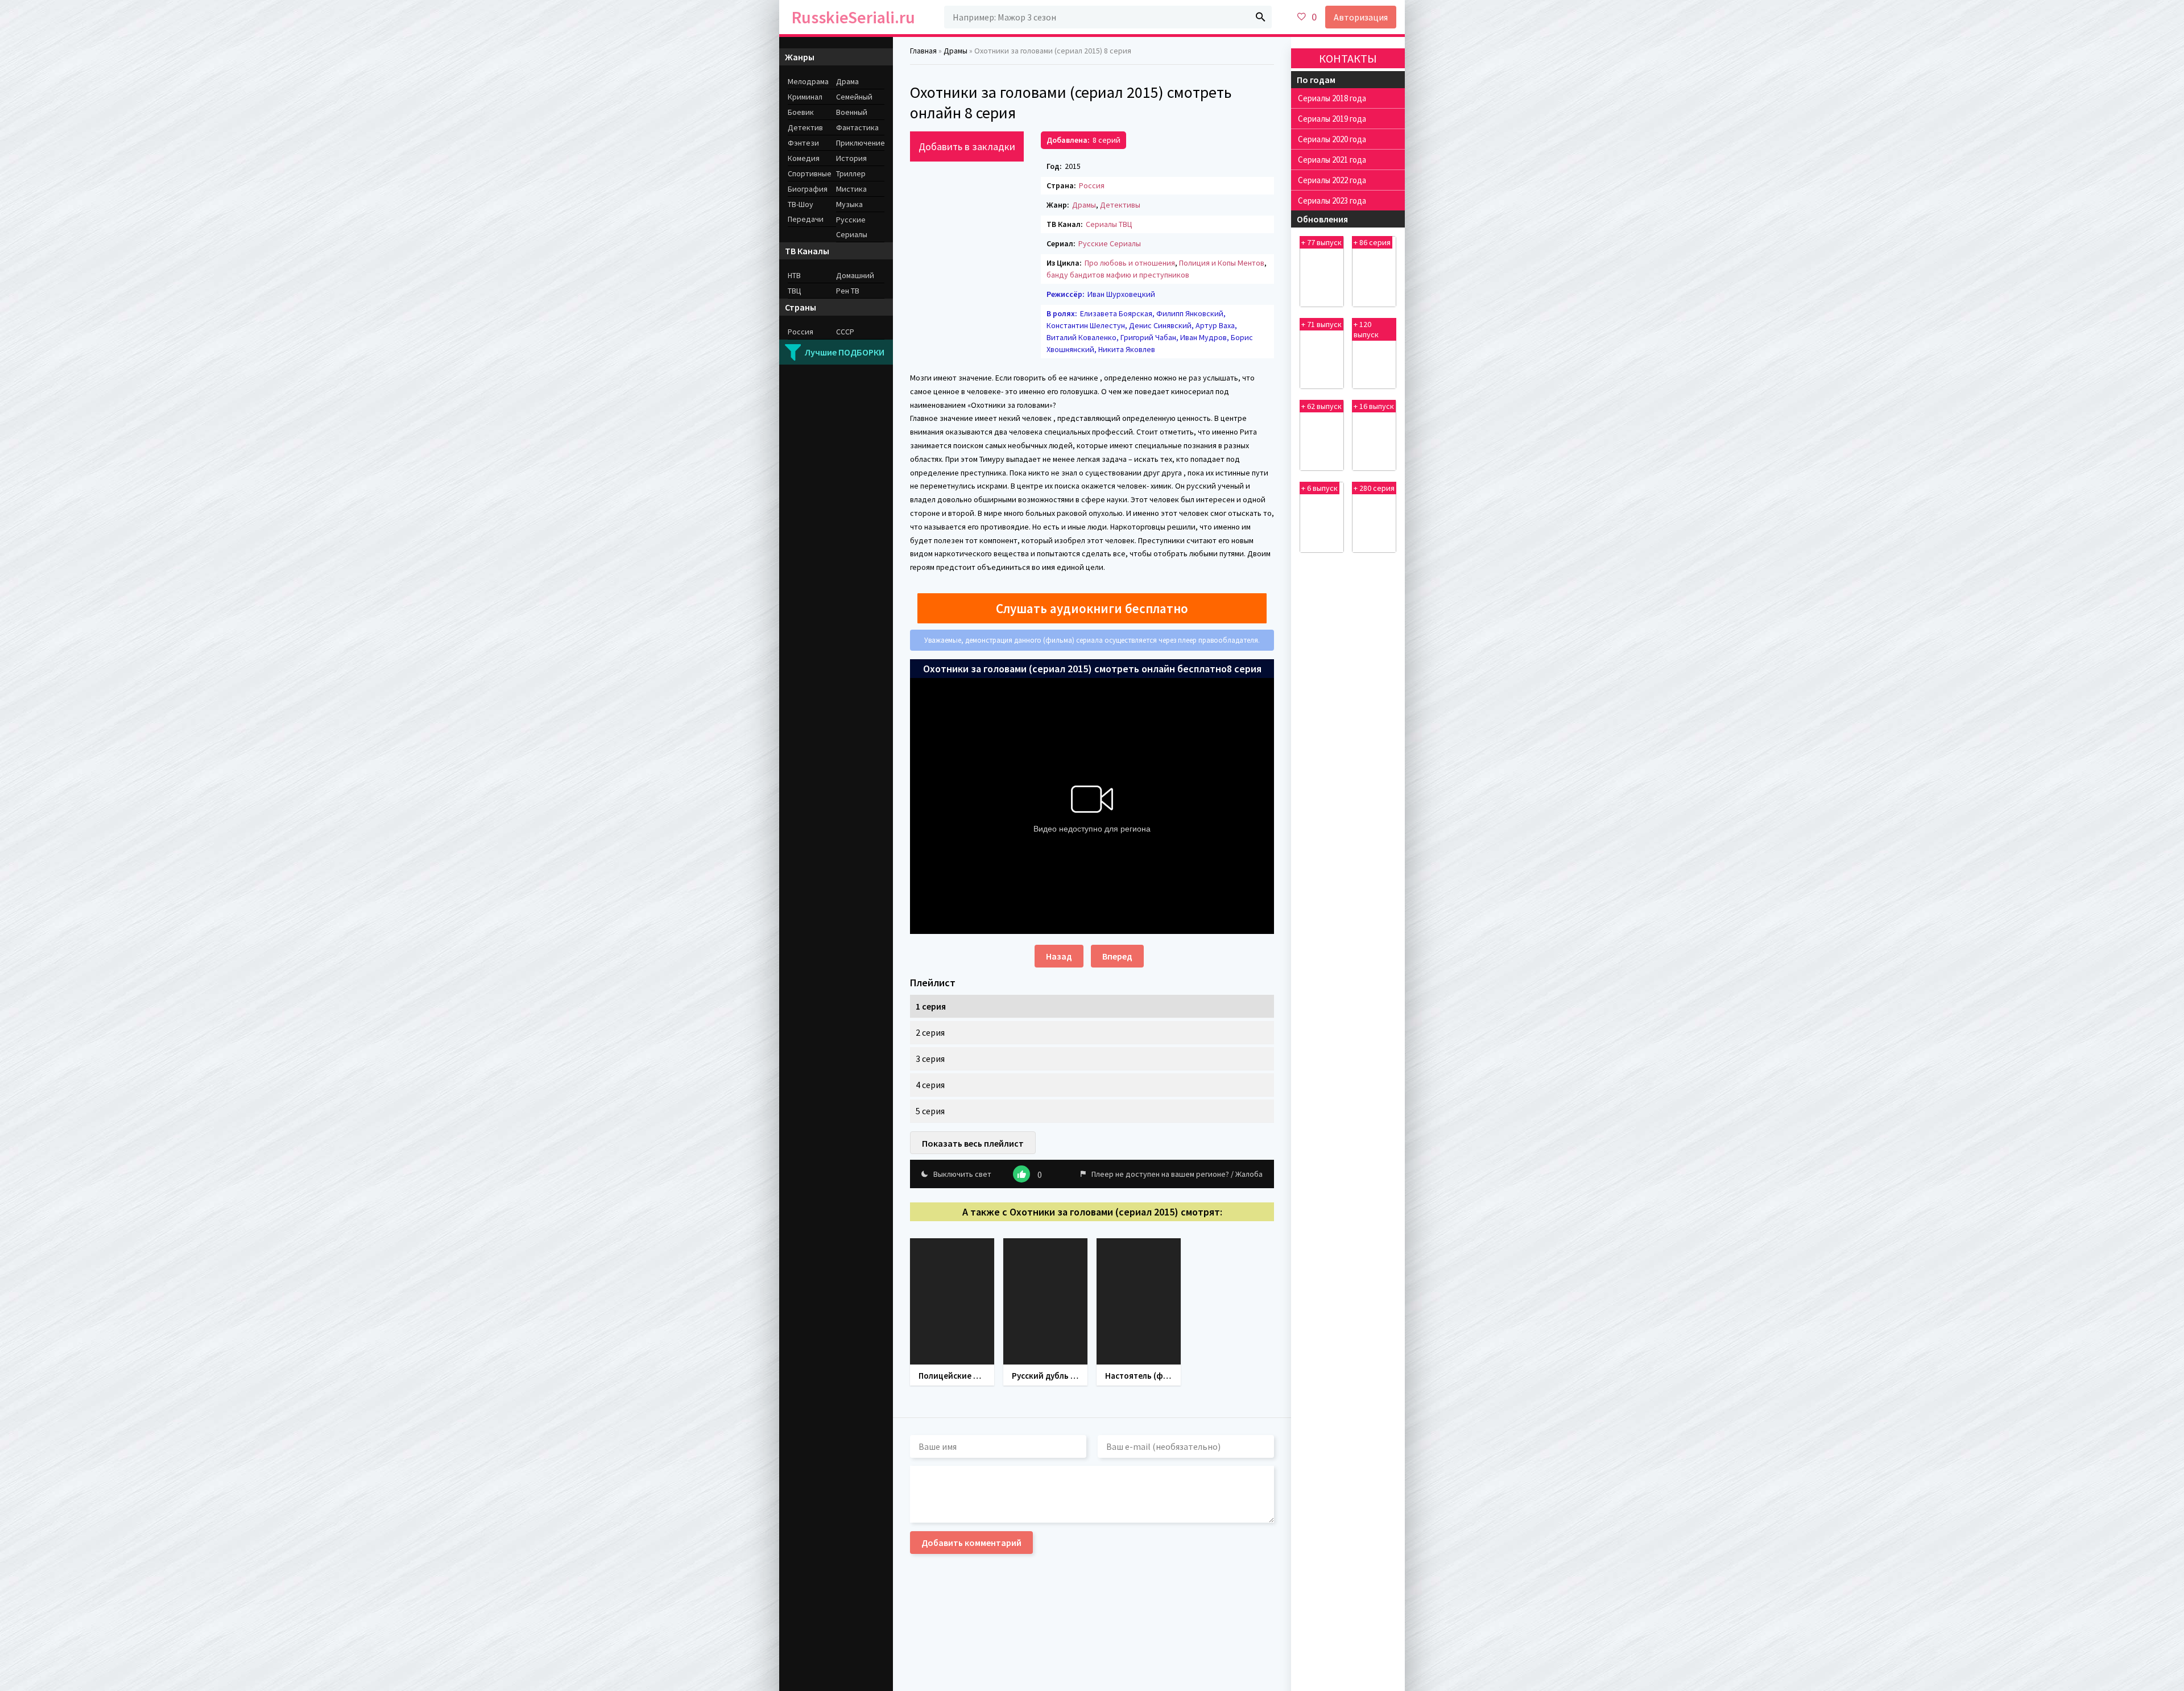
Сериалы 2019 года (1332, 119)
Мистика (851, 189)
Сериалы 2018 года (1332, 98)
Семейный (854, 97)
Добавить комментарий (971, 1543)
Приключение (860, 143)
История (851, 158)
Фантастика (857, 127)
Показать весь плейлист (973, 1143)
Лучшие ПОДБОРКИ (845, 352)
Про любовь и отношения (1130, 263)
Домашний (855, 275)
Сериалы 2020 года (1332, 139)
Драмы (1084, 205)
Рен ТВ (848, 291)
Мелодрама (808, 81)
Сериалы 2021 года (1332, 160)
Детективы (1120, 205)
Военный (852, 112)
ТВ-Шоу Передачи (806, 212)
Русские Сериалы (1110, 243)
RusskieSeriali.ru (853, 17)
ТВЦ (795, 291)
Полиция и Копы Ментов (1222, 263)
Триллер (851, 173)
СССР (845, 332)
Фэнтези (803, 143)
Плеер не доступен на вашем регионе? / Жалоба (1177, 1174)
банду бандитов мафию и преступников (1118, 275)
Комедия (804, 158)
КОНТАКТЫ (1348, 58)
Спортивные (810, 173)
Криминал (805, 97)
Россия (1092, 185)
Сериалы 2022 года (1332, 180)
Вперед (1117, 956)
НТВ (794, 275)
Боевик (801, 112)
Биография (808, 189)
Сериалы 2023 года (1332, 200)
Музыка (849, 204)
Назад (1059, 956)
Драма (847, 81)
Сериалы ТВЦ (1109, 224)
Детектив (805, 127)
